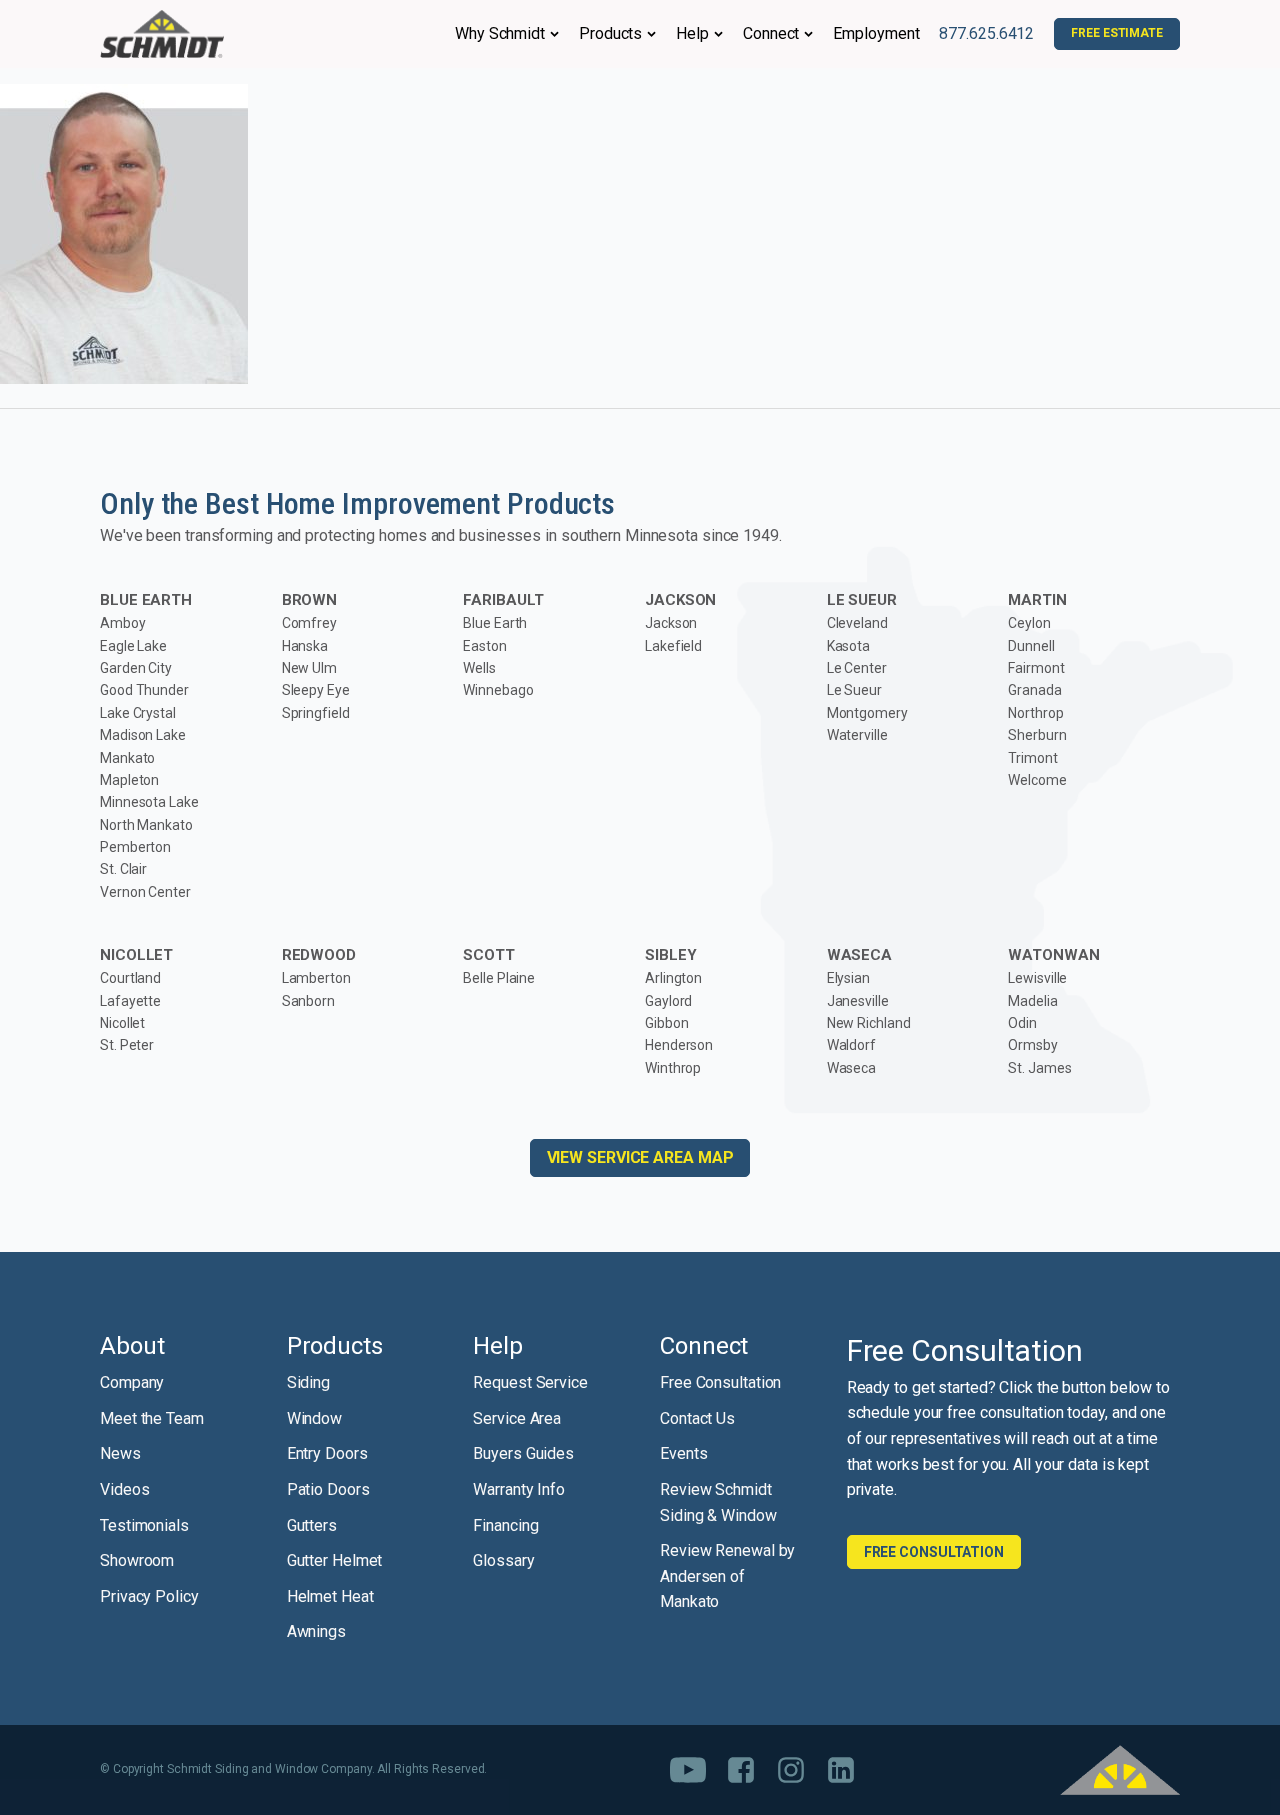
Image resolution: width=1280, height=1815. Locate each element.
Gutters (312, 1525)
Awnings (316, 1631)
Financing (505, 1525)
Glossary (503, 1560)
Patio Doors (328, 1489)
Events (683, 1453)
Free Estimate (1117, 33)
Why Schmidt (500, 33)
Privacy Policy (149, 1596)
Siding (308, 1382)
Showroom (137, 1560)
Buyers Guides (523, 1453)
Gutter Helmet (335, 1560)
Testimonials (144, 1525)
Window (314, 1418)
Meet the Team (152, 1418)
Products (610, 33)
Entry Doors (327, 1453)
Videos (124, 1489)
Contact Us (697, 1418)
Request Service (530, 1382)
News (120, 1453)
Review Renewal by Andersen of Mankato (727, 1576)
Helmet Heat (330, 1596)
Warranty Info (519, 1489)
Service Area (517, 1418)
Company (132, 1382)
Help (692, 33)
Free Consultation (720, 1382)
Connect (771, 33)
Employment (876, 33)
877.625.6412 (986, 33)
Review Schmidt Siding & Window (718, 1502)
